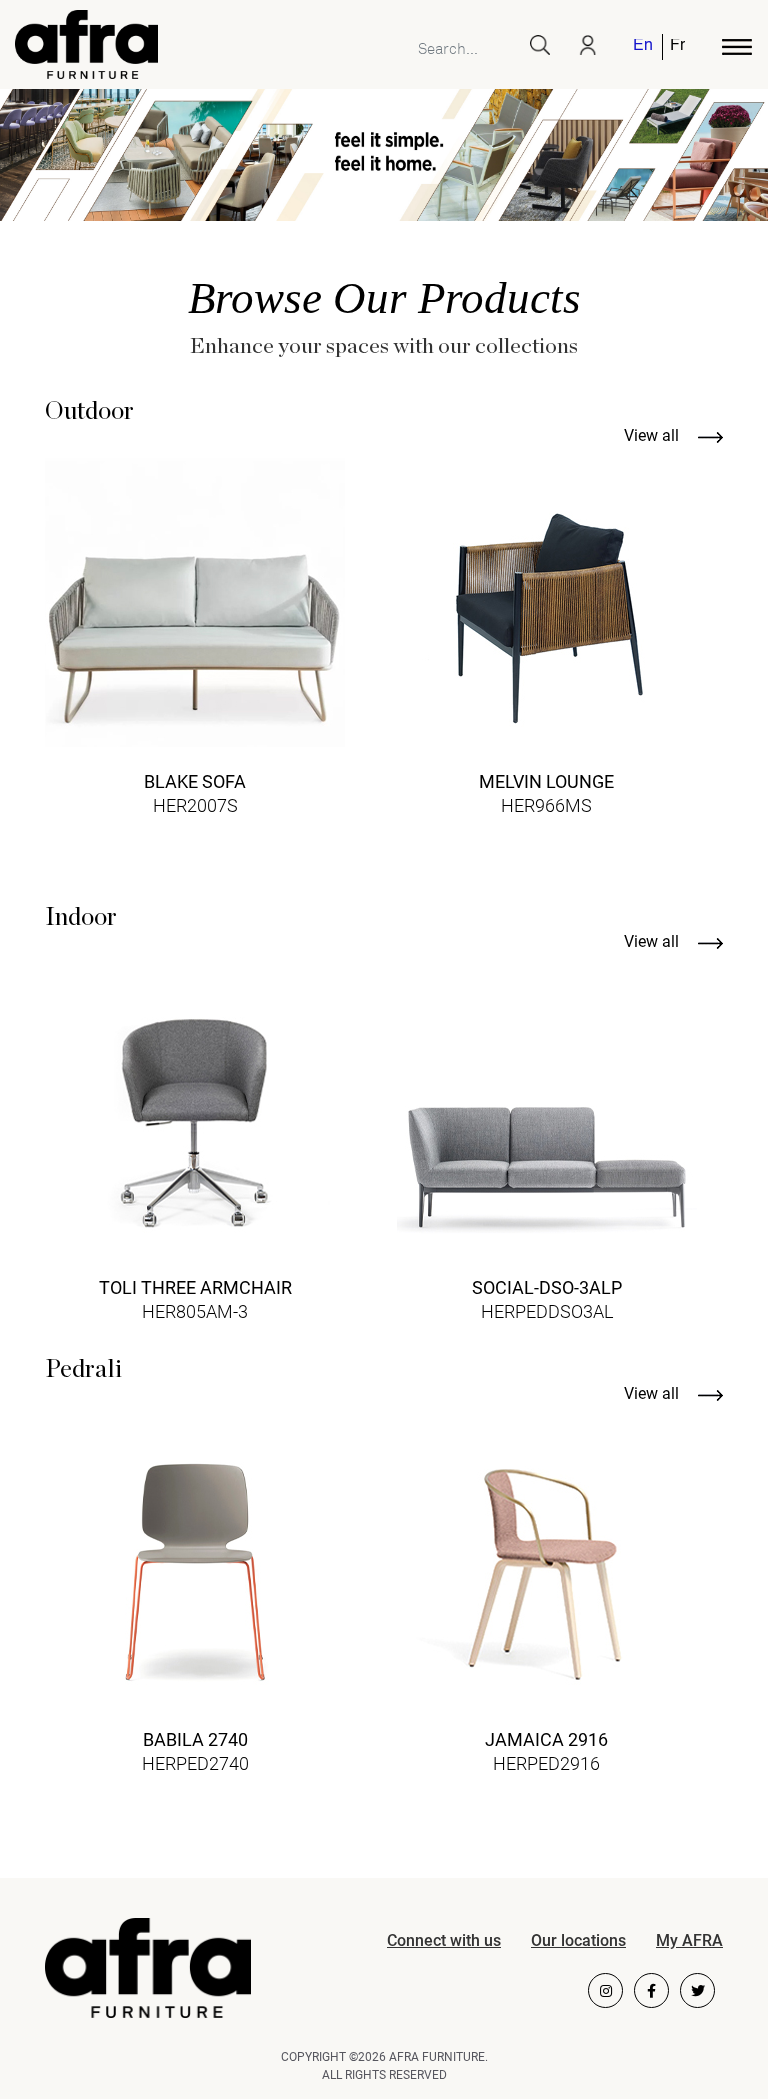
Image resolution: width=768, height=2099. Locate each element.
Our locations (578, 1940)
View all (653, 435)
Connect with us (444, 1940)
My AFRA (689, 1940)
